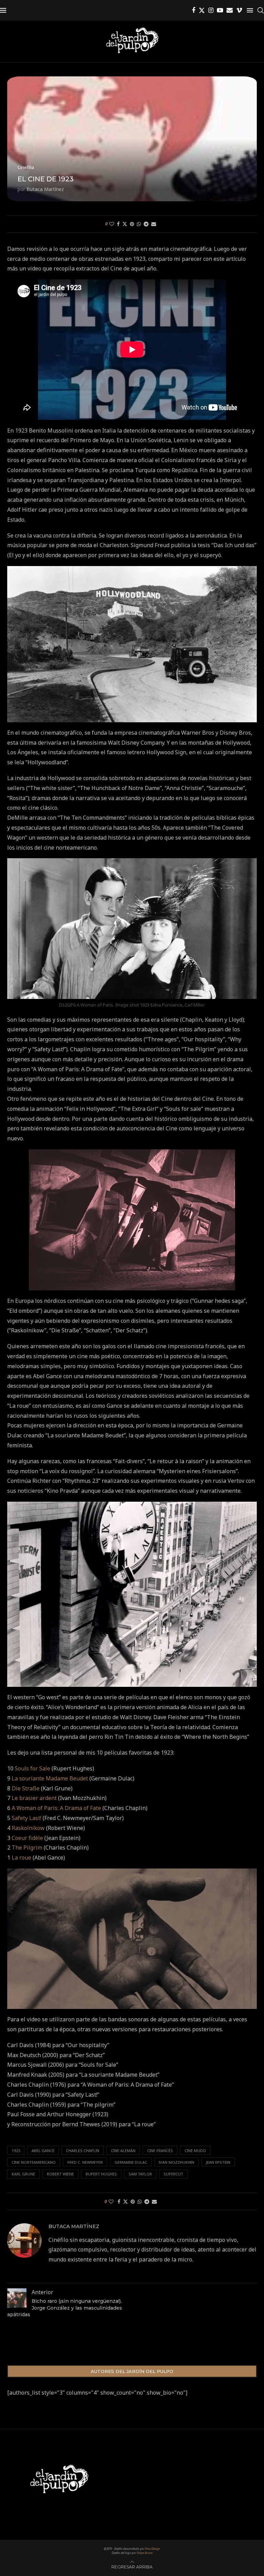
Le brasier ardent (34, 1798)
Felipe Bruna (145, 2553)
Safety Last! (26, 1818)
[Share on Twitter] (125, 224)
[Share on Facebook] (118, 224)
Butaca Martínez (45, 189)
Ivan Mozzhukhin (177, 2162)
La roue (21, 1858)
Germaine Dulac (131, 2162)
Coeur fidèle (27, 1838)
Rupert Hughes (101, 2174)
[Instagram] (211, 10)
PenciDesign (153, 2549)
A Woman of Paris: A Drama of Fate (56, 1808)
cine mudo (195, 2151)
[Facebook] (194, 10)
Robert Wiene (60, 2174)
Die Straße (26, 1788)
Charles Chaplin (83, 2151)
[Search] (261, 10)
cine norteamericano (34, 2162)
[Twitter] (202, 10)
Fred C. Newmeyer (85, 2162)
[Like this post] (112, 224)
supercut (173, 2174)
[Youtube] (220, 10)
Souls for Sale (32, 1768)
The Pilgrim (27, 1848)
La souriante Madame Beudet (50, 1778)
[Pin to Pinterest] (132, 224)
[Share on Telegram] (146, 224)
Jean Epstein (218, 2162)
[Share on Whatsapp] (139, 224)
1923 (16, 2151)
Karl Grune (23, 2174)
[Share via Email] (154, 224)
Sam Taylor (140, 2174)
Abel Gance (43, 2151)
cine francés (160, 2151)
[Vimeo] (239, 10)
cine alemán (123, 2151)
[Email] (230, 10)
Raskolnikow (28, 1828)
